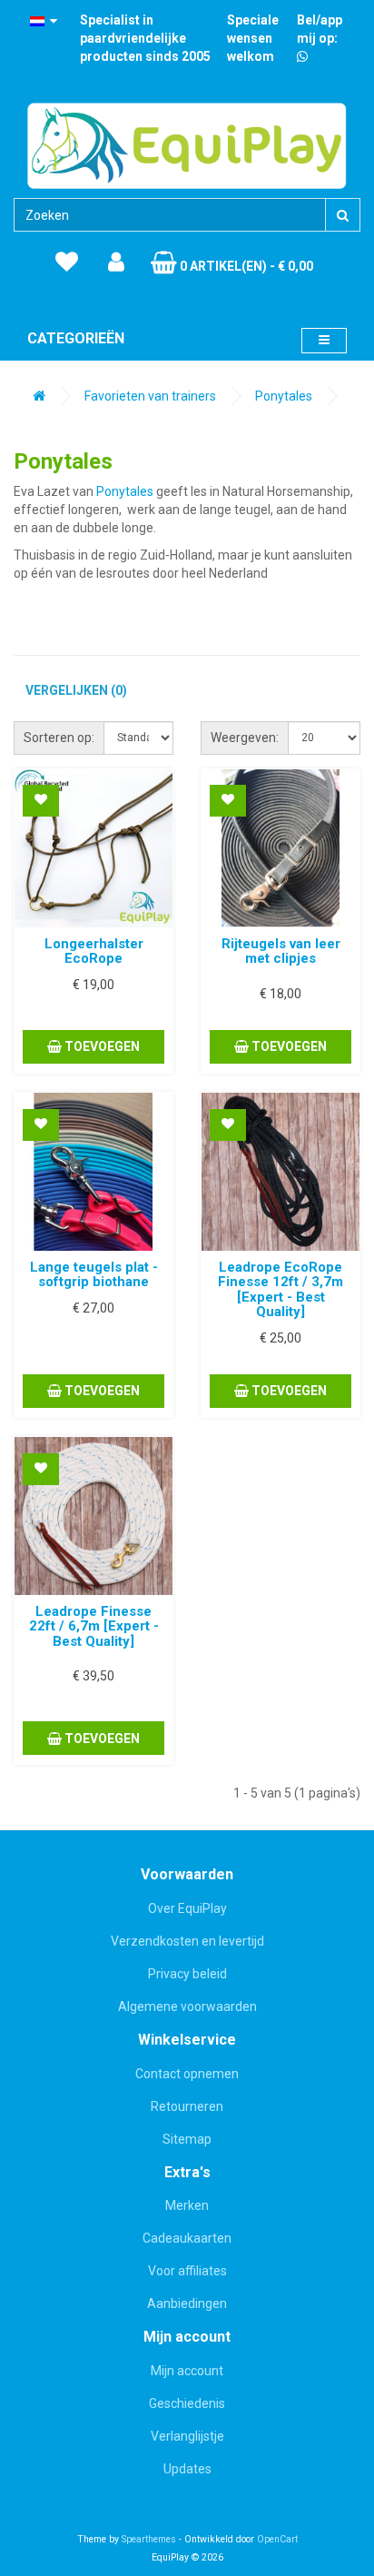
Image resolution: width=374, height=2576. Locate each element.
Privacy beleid (187, 1974)
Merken (187, 2205)
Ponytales (284, 396)
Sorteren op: (59, 738)
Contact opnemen (187, 2074)
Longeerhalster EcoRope (94, 951)
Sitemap (187, 2139)
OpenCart (277, 2539)
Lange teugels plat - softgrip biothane (94, 1275)
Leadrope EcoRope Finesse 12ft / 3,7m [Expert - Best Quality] (280, 1290)
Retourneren (187, 2106)
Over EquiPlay (187, 1908)
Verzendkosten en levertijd (187, 1941)
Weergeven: (245, 738)
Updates (187, 2469)
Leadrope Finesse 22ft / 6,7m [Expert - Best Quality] (94, 1626)
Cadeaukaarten (187, 2238)
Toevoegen (101, 1046)
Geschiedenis (187, 2403)
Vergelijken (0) (76, 690)
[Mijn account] (116, 263)
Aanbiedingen (187, 2304)
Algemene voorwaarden (187, 2006)
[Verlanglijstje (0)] (67, 263)
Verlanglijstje (187, 2436)
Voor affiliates (187, 2271)
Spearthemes (149, 2539)
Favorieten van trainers (150, 396)
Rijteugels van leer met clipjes (281, 951)
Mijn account (187, 2371)
